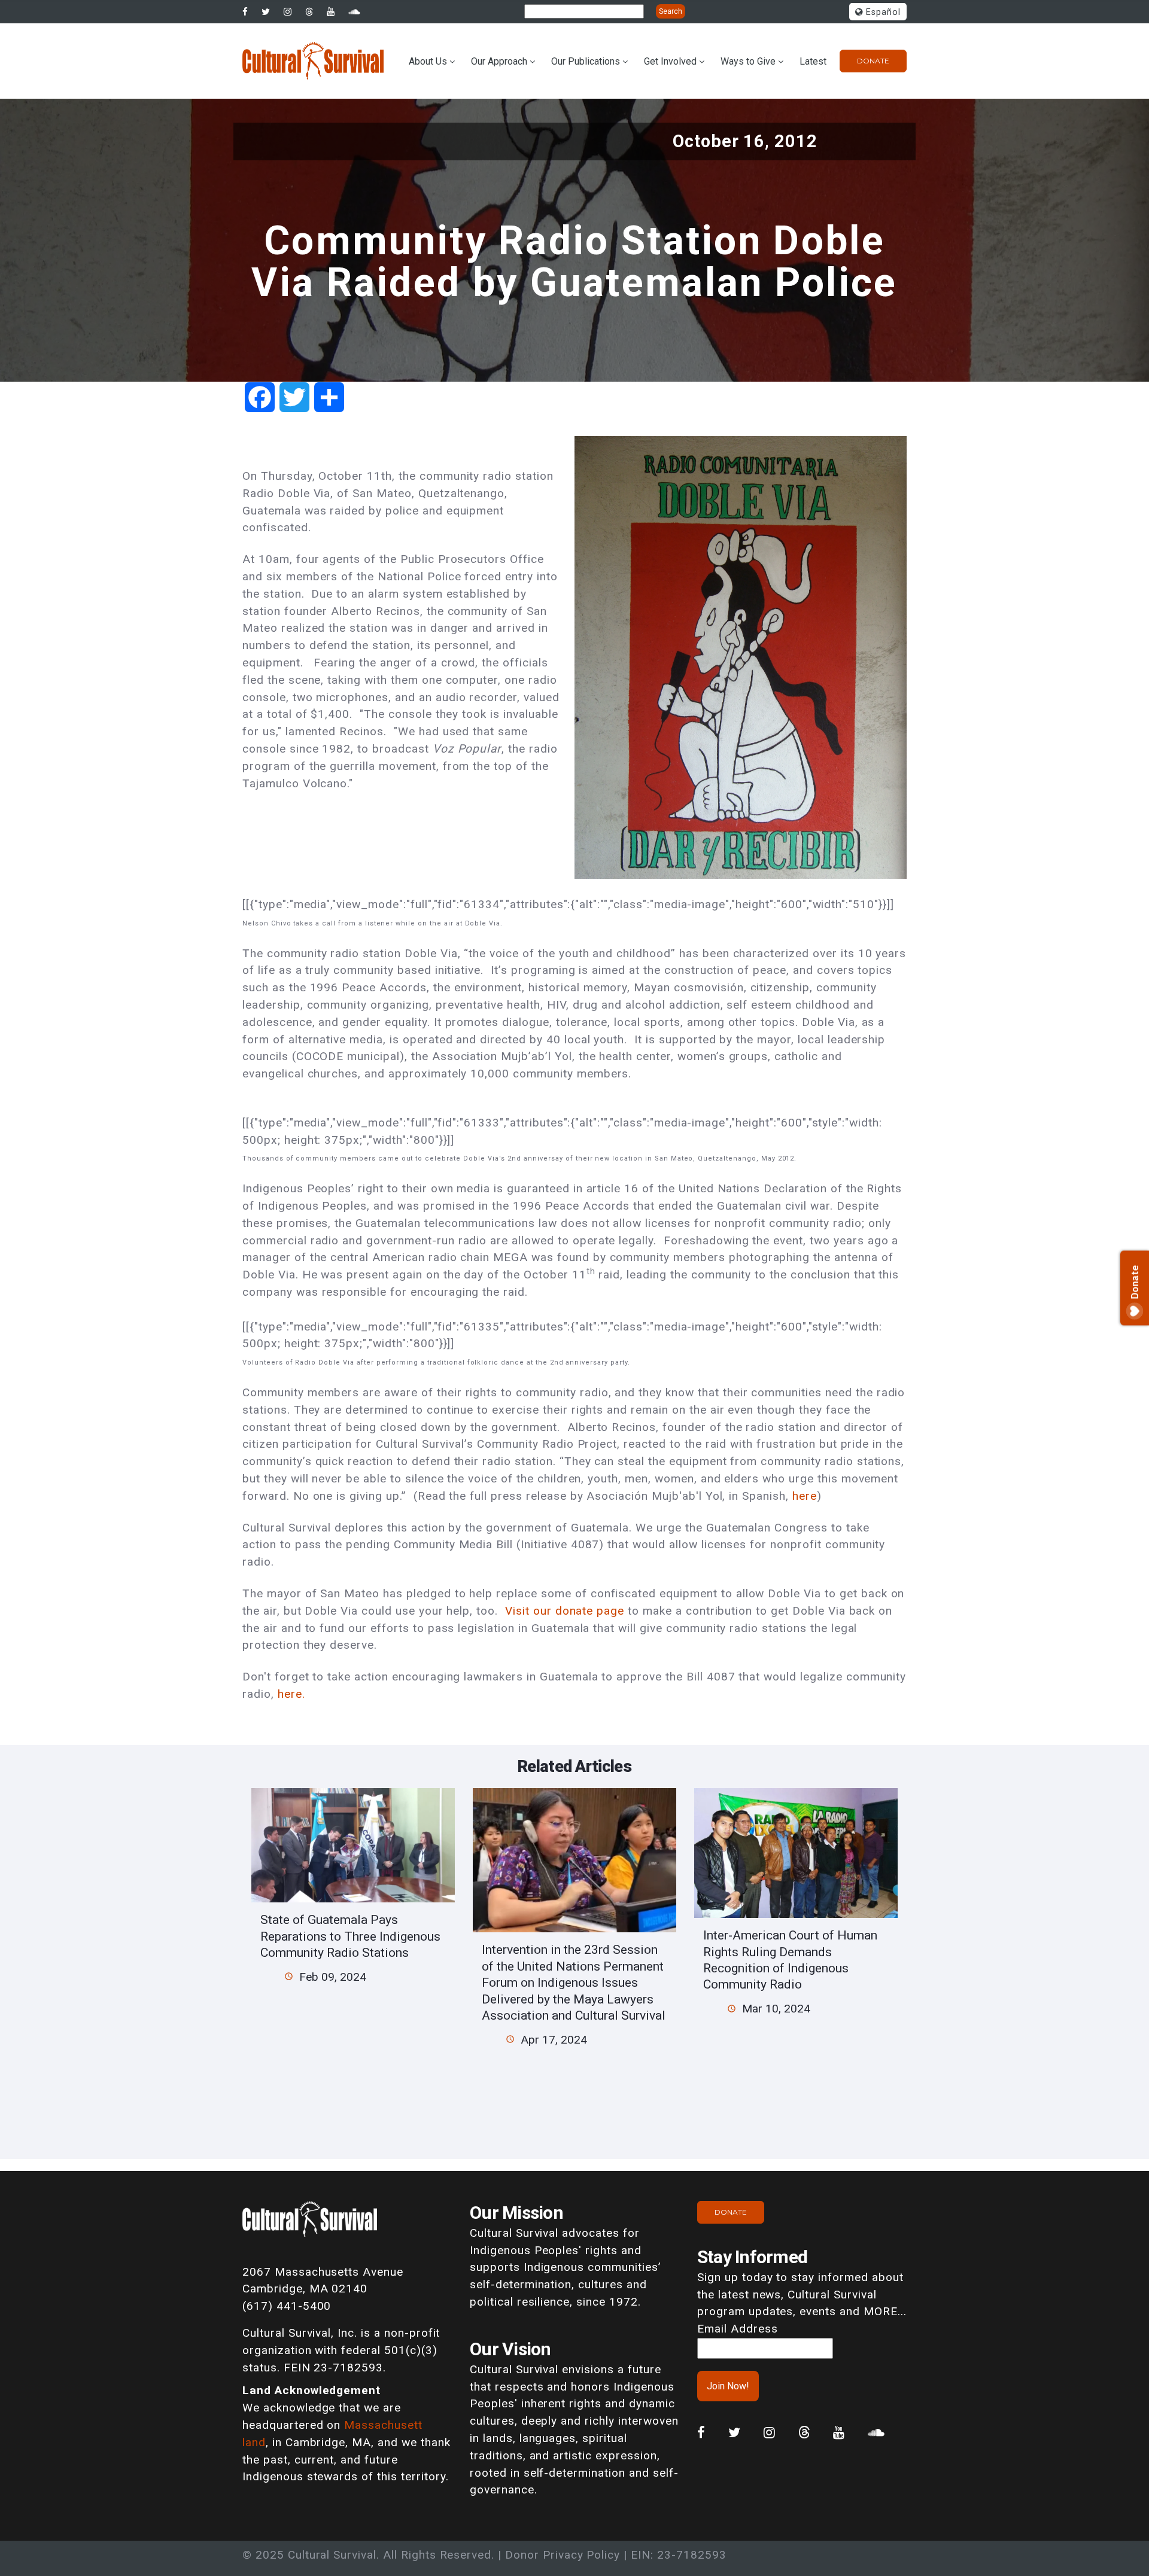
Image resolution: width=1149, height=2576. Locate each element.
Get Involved (670, 61)
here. (293, 1694)
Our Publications (586, 61)
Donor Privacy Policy (563, 2555)
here (805, 1496)
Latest (813, 61)
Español (882, 12)
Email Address (737, 2329)
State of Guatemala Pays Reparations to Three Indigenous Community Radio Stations (350, 1936)
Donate (873, 61)
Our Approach (499, 61)
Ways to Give (748, 61)
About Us (428, 61)
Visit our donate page (565, 1611)
